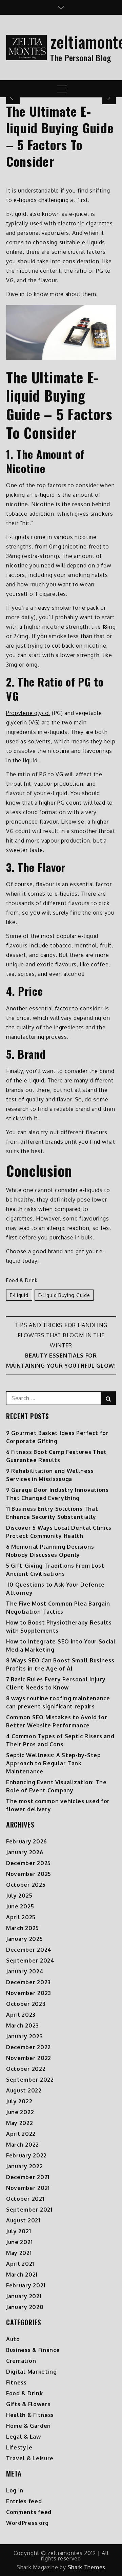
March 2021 (22, 2275)
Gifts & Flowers (28, 2404)
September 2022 (30, 2080)
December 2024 (29, 1950)
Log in (15, 2490)
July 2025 (19, 1896)
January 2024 (25, 1971)
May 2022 (20, 2123)
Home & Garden (28, 2426)
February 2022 (26, 2155)
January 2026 (25, 1852)
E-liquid (19, 1295)
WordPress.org (27, 2523)
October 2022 (26, 2069)
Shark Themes (87, 2567)
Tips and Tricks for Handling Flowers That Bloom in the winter (61, 1335)
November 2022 (29, 2058)
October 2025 (26, 1885)
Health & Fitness (30, 2415)
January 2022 (24, 2166)
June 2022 (20, 2112)
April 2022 (21, 2134)
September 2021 (29, 2210)
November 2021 (28, 2188)
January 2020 (25, 2307)
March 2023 (23, 2025)
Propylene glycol (28, 713)
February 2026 (27, 1841)
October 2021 (25, 2199)
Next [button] (109, 97)
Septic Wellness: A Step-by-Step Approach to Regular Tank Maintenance (54, 1763)
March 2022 (23, 2145)
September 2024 (30, 1961)
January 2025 (24, 1939)
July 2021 (18, 2231)
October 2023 (26, 2004)
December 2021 (28, 2177)
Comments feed (29, 2512)
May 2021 (19, 2253)
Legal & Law (24, 2437)
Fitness (16, 2382)
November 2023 (29, 1993)
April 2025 (21, 1917)
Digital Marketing (32, 2372)
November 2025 (29, 1874)
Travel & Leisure (30, 2458)
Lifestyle (19, 2447)
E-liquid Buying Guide (64, 1295)
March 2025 (23, 1928)
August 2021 (23, 2220)
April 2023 (21, 2015)
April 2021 (20, 2264)
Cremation (21, 2361)
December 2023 (28, 1982)
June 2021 (19, 2242)
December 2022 (28, 2047)
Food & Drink (22, 1280)
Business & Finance (33, 2350)
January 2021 (24, 2296)
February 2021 (26, 2285)
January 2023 (24, 2036)
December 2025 (28, 1863)
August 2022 (24, 2090)
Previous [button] (13, 97)
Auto (13, 2339)
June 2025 (20, 1906)
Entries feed (24, 2501)
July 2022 (19, 2101)
